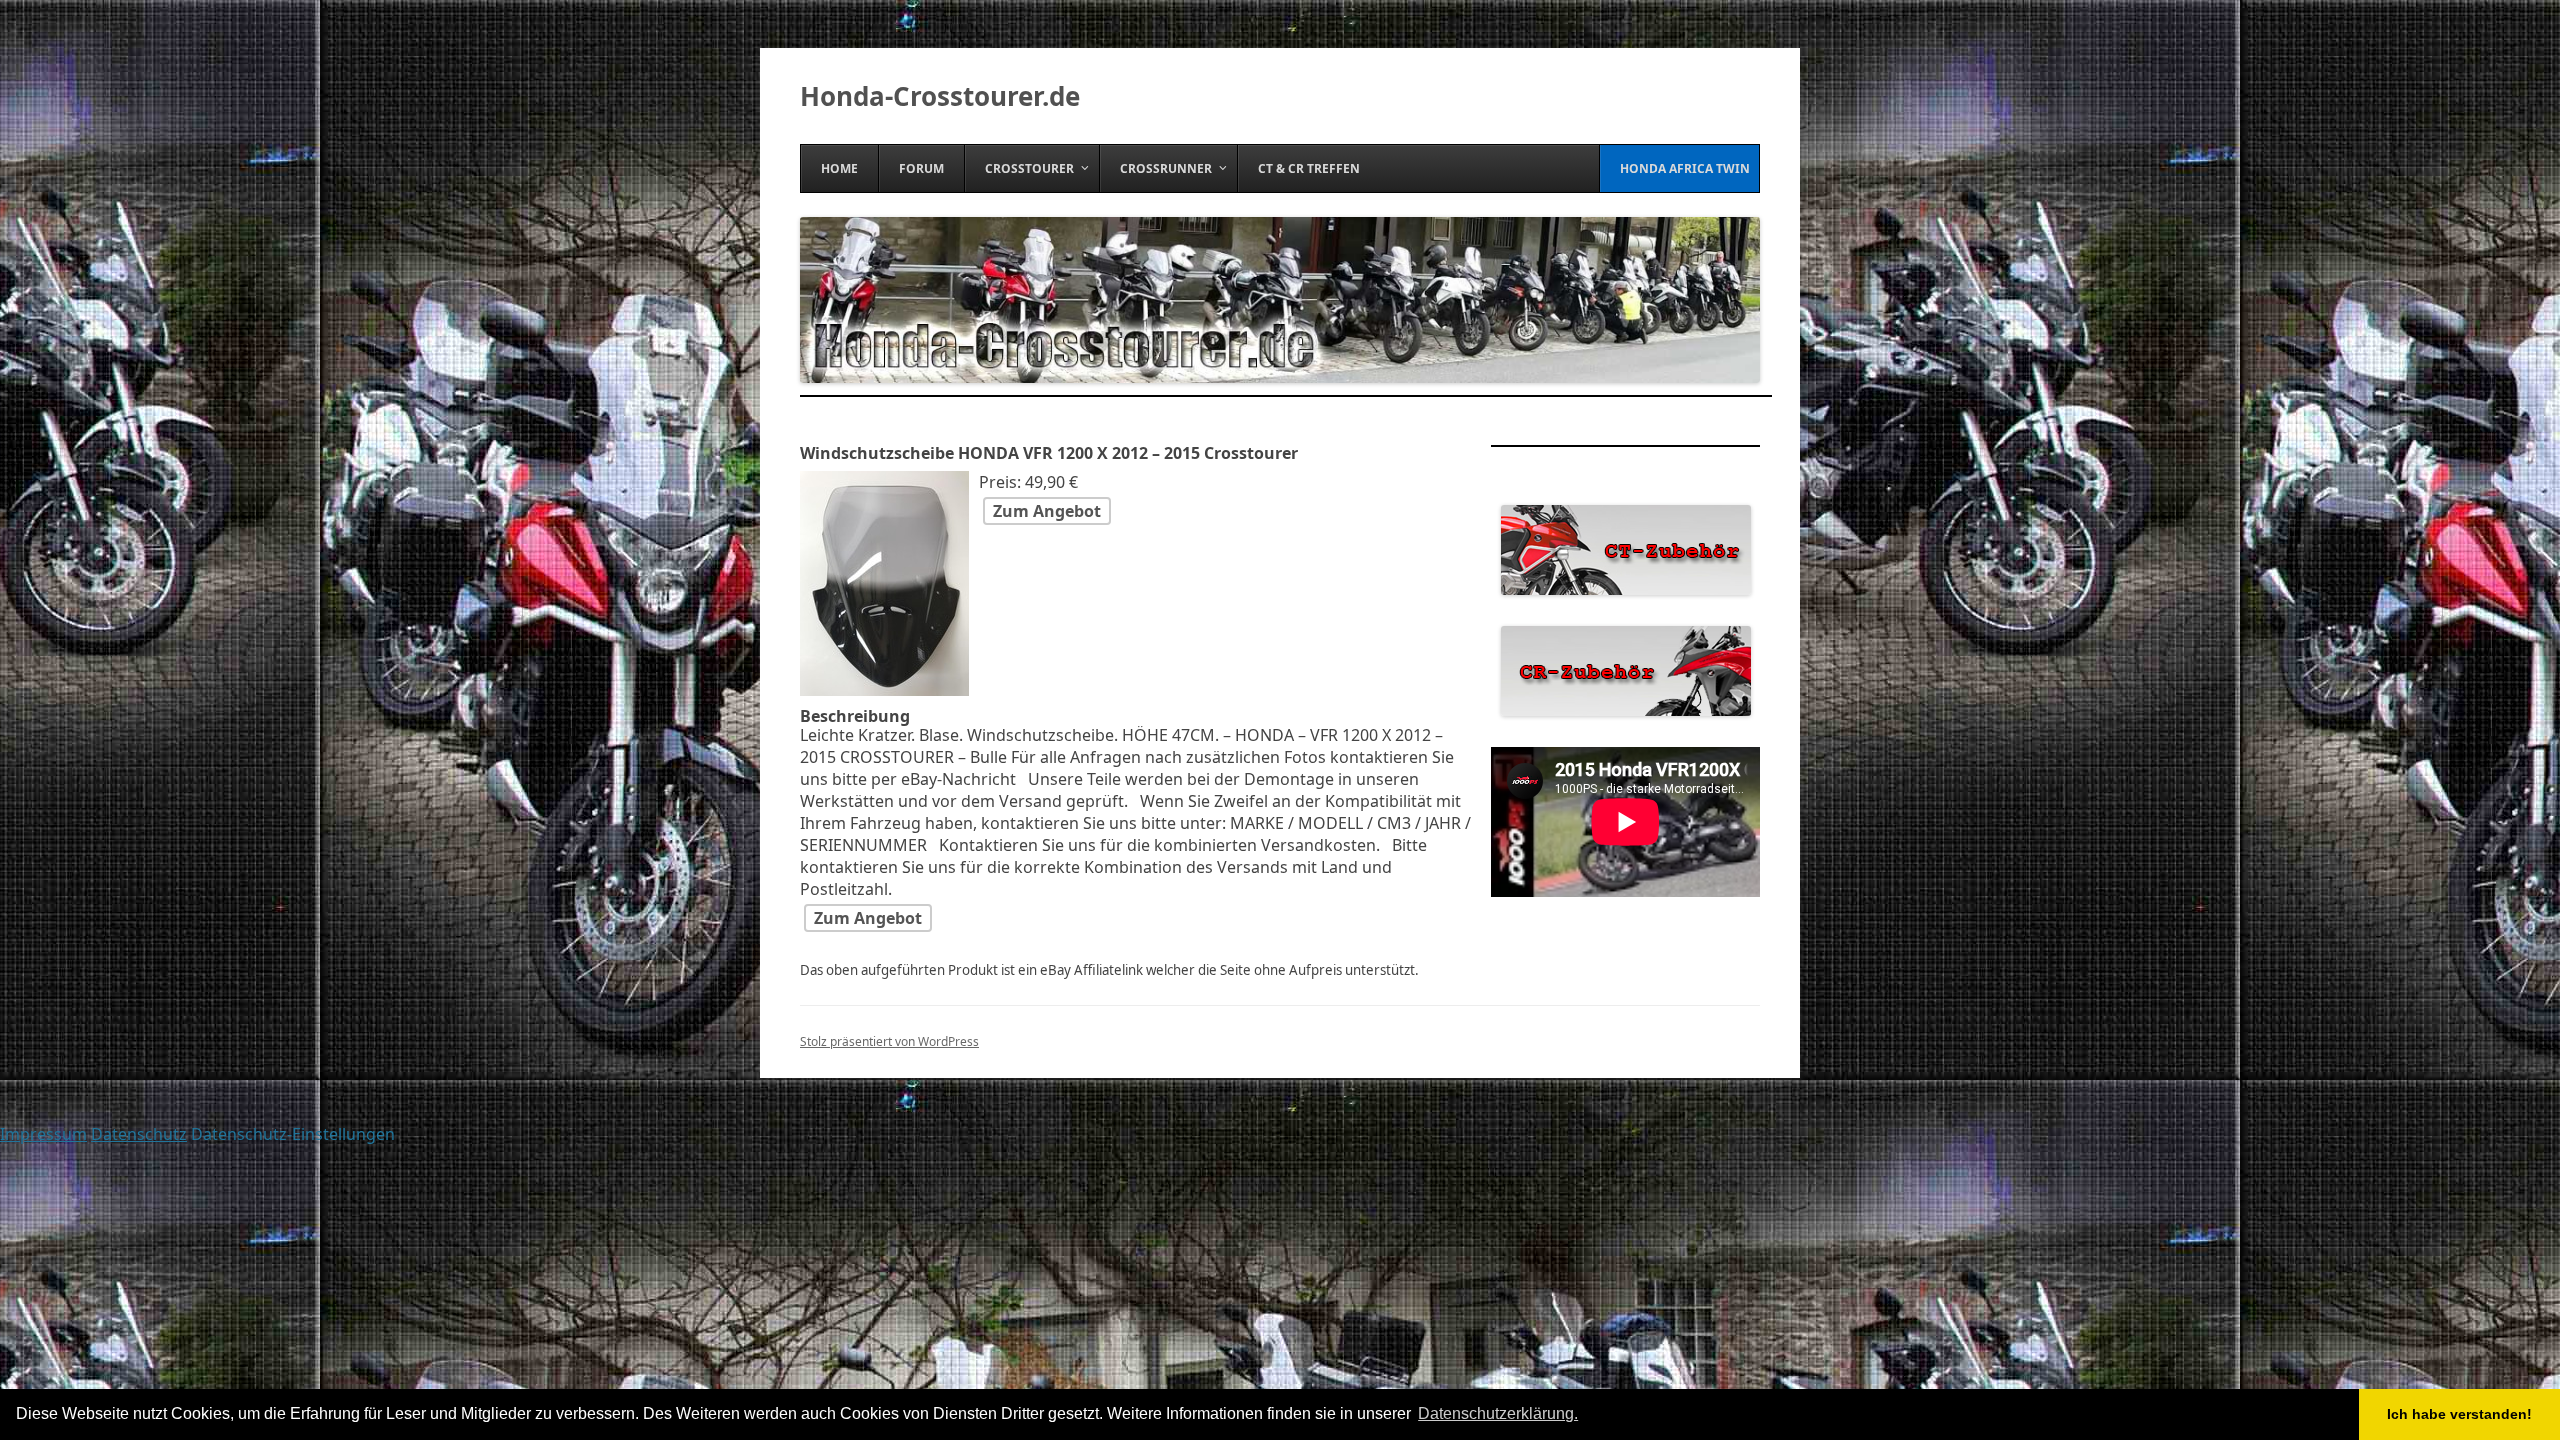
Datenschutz (139, 1134)
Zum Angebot (1047, 511)
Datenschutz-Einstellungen (293, 1134)
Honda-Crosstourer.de (940, 96)
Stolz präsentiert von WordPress (889, 1041)
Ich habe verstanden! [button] (2459, 1414)
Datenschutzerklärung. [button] (1498, 1413)
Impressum (43, 1134)
